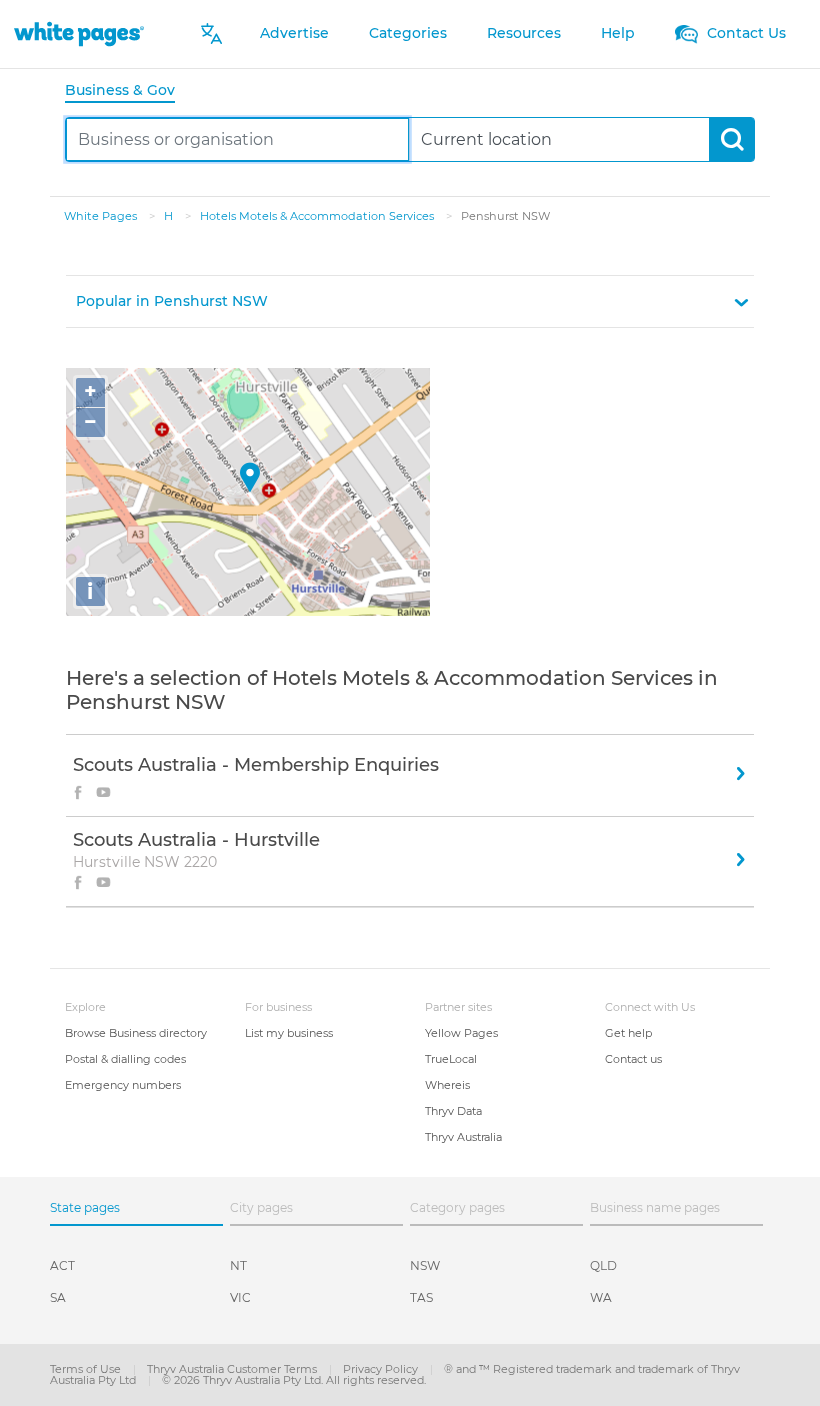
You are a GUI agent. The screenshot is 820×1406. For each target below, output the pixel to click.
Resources (524, 33)
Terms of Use (87, 1369)
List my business (289, 1033)
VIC (240, 1297)
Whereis (447, 1085)
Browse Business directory (136, 1033)
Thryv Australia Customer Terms (233, 1369)
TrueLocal (451, 1059)
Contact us (633, 1059)
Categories (408, 33)
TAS (421, 1297)
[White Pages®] (79, 33)
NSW (425, 1265)
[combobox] (237, 139)
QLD (603, 1265)
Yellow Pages (461, 1033)
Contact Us (744, 33)
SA (58, 1297)
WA (601, 1297)
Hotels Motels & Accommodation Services (318, 216)
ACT (62, 1265)
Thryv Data (453, 1111)
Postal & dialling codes (125, 1059)
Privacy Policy (382, 1369)
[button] (410, 301)
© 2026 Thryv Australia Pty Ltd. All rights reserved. (294, 1380)
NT (238, 1265)
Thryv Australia (463, 1137)
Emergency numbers (123, 1085)
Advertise (294, 33)
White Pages (102, 216)
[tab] (128, 91)
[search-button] (731, 139)
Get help (628, 1033)
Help (618, 33)
